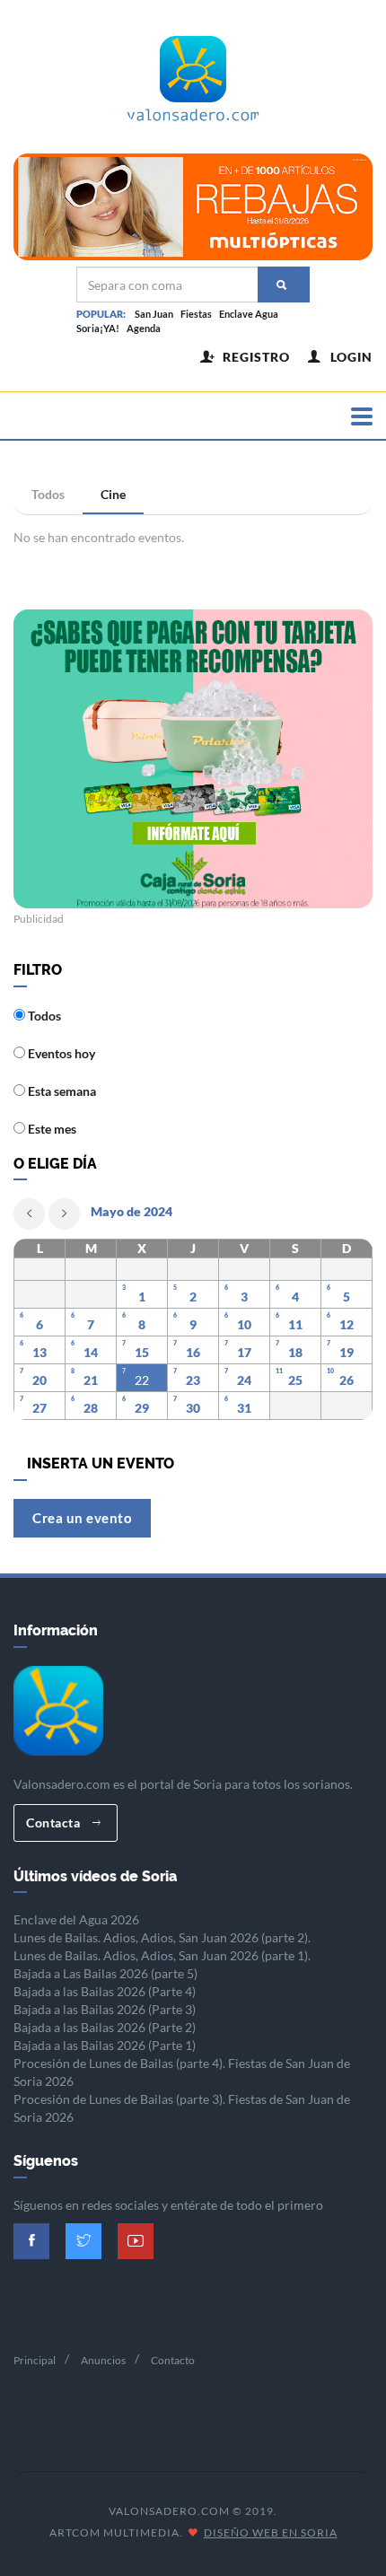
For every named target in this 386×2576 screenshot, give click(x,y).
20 (39, 1380)
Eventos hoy (60, 1053)
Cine (113, 494)
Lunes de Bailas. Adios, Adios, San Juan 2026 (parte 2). (162, 1937)
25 (295, 1380)
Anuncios (103, 2360)
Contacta (55, 1822)
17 (244, 1352)
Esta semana (61, 1091)
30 (193, 1408)
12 (347, 1324)
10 (244, 1324)
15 (142, 1352)
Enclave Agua (249, 314)
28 (91, 1408)
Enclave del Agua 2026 (76, 1919)
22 (142, 1380)
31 (244, 1408)
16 (193, 1352)
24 (244, 1380)
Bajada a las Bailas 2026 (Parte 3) (105, 2009)
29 (142, 1408)
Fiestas (196, 314)
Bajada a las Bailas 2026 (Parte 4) (105, 1991)
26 (347, 1380)
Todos (48, 494)
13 (39, 1352)
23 (193, 1380)
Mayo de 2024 (132, 1211)
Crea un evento (82, 1518)
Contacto (173, 2360)
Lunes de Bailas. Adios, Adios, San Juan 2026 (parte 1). (162, 1955)
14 (91, 1352)
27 (39, 1408)
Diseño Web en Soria (271, 2532)
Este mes (51, 1129)
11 (295, 1324)
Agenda (144, 328)
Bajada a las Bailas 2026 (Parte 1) (105, 2045)
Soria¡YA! (98, 328)
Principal (35, 2360)
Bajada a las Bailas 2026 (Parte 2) (105, 2027)
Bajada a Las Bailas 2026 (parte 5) (105, 1973)
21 (91, 1380)
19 (347, 1352)
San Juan (154, 314)
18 (295, 1352)
